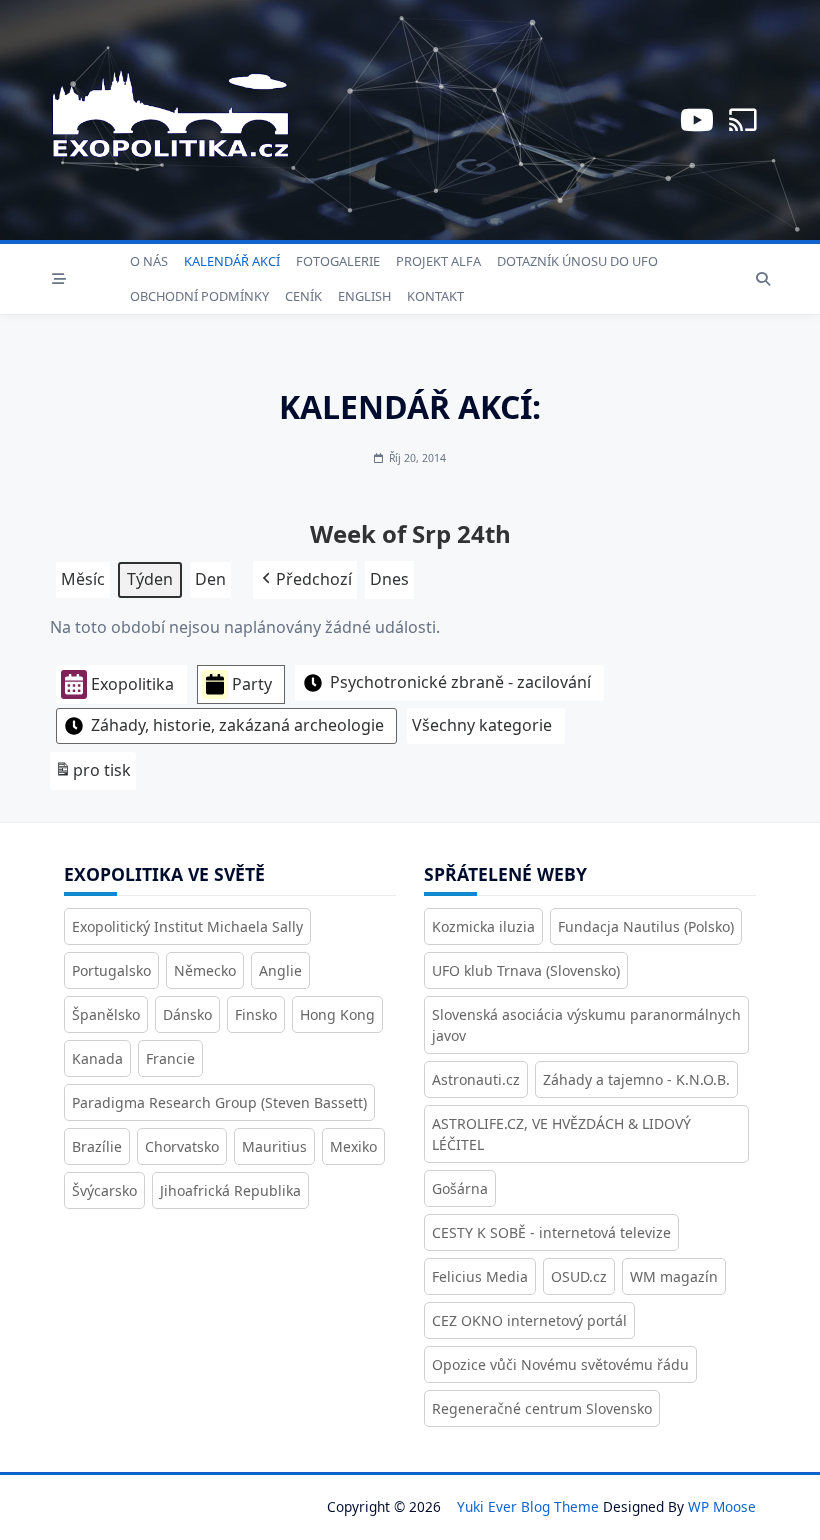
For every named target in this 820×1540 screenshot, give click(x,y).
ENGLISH (364, 296)
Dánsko (187, 1014)
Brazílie (97, 1146)
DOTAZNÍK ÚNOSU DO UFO (577, 261)
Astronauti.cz (476, 1079)
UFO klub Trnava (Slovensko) (526, 970)
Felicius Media (480, 1276)
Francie (170, 1058)
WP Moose (722, 1506)
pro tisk (92, 774)
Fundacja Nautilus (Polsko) (646, 926)
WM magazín (674, 1276)
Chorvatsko (182, 1146)
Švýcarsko (104, 1190)
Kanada (97, 1058)
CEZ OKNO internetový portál (529, 1320)
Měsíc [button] (83, 579)
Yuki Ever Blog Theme (528, 1506)
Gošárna (460, 1188)
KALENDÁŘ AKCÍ (232, 261)
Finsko (256, 1014)
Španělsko (106, 1014)
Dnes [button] (389, 579)
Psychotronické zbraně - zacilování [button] (460, 682)
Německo (205, 970)
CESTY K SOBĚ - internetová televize (551, 1232)
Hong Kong (337, 1014)
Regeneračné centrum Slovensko (542, 1408)
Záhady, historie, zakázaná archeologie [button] (237, 725)
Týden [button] (150, 579)
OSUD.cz (579, 1276)
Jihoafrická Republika (230, 1190)
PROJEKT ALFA (438, 261)
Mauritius (274, 1146)
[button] (305, 580)
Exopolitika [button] (132, 684)
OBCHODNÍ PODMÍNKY (199, 296)
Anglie (280, 970)
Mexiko (353, 1146)
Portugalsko (111, 970)
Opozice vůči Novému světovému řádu (560, 1364)
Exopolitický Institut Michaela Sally (187, 926)
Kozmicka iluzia (483, 926)
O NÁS (149, 261)
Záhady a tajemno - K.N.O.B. (636, 1079)
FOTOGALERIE (338, 261)
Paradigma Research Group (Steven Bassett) (219, 1102)
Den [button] (210, 579)
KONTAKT (435, 296)
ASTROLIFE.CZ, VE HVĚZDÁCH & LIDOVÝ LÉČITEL (561, 1134)
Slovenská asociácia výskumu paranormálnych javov (586, 1025)
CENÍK (303, 296)
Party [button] (252, 684)
